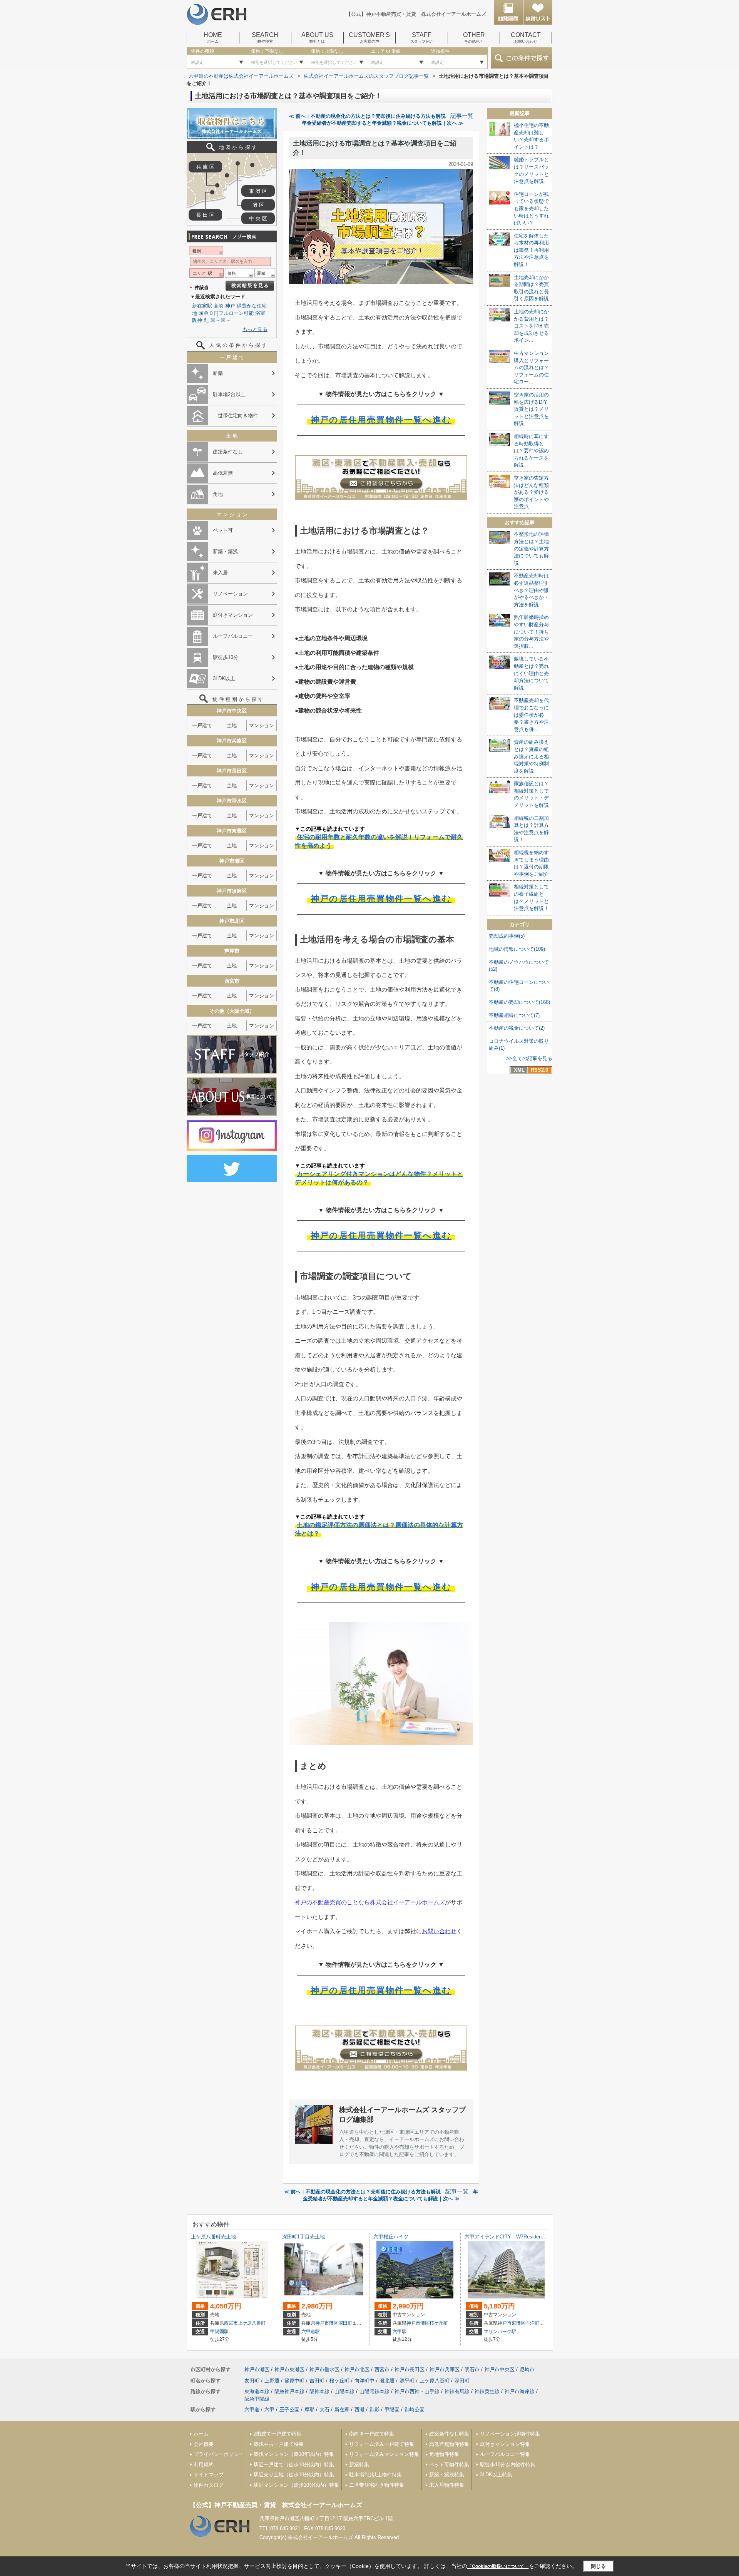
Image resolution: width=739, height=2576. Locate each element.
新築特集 (359, 2465)
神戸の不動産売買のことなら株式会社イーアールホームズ (370, 1902)
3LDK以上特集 (496, 2475)
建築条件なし (228, 452)
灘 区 (258, 205)
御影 (375, 2410)
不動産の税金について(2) (517, 1028)
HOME (213, 38)
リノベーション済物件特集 (510, 2434)
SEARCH (265, 38)
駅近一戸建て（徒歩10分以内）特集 (294, 2465)
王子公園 (289, 2410)
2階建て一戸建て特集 (278, 2434)
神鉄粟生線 (487, 2391)
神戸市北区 (357, 2369)
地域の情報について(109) (517, 949)
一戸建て (202, 725)
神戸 (230, 306)
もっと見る (255, 329)
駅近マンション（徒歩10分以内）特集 (296, 2485)
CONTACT (526, 38)
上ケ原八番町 (252, 2323)
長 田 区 (205, 215)
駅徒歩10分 (226, 657)
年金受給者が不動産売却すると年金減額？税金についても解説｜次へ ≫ (383, 123)
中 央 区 (258, 218)
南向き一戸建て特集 (372, 2434)
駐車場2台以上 (229, 394)
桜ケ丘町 (439, 2323)
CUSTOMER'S (369, 38)
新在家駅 (202, 306)
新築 (218, 373)
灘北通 (387, 2381)
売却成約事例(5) (507, 936)
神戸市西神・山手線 (417, 2391)
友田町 (252, 2381)
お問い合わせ (439, 1931)
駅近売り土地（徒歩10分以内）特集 (294, 2475)
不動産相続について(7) (514, 1015)
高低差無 (223, 473)
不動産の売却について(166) (519, 1002)
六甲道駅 (311, 2332)
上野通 (272, 2381)
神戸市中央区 (500, 2369)
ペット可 (223, 530)
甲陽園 (392, 2410)
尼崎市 (527, 2369)
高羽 (219, 306)
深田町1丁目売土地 (303, 2237)
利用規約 (204, 2465)
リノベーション (230, 594)
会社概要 (204, 2444)
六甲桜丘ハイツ (391, 2237)
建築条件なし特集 (449, 2434)
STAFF (422, 38)
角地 (218, 494)
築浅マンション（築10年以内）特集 (294, 2454)
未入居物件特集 (447, 2485)
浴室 (260, 313)
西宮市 (231, 2323)
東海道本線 (257, 2391)
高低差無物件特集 (449, 2444)
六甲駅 (400, 2332)
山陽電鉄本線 (375, 2391)
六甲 (269, 2410)
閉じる (598, 2566)
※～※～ (221, 320)
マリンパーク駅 (500, 2332)
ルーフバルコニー (233, 636)
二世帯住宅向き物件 (235, 416)
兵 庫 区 (205, 167)
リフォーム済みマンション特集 (384, 2454)
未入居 (220, 573)
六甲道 (252, 2410)
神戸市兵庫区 (445, 2369)
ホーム (201, 2434)
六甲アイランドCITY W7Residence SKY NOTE (523, 2237)
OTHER (474, 38)
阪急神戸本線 (289, 2391)
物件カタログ (209, 2485)
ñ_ (206, 320)
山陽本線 (344, 2391)
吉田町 (317, 2381)
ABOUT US (317, 38)
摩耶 (309, 2410)
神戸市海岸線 (520, 2391)
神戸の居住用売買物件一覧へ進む (381, 420)
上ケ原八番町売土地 (213, 2237)
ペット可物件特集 (449, 2465)
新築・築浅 (225, 551)
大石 (324, 2410)
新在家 (342, 2410)
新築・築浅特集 (447, 2475)
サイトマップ (209, 2475)
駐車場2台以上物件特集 (375, 2475)
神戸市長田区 (410, 2369)
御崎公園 (415, 2410)
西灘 (359, 2410)
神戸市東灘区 (512, 2323)
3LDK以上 (224, 678)
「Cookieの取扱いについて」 (498, 2566)
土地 (232, 725)
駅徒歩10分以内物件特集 (508, 2465)
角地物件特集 (444, 2454)
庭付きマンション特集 (505, 2444)
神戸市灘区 (327, 2323)
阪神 (197, 320)
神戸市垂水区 (324, 2369)
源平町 (407, 2381)
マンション (262, 725)
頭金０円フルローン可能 (226, 313)
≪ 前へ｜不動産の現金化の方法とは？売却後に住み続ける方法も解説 (367, 116)
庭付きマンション (233, 615)
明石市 (472, 2369)
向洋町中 (535, 2323)
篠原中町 (294, 2381)
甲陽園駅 (219, 2332)
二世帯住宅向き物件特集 (377, 2485)
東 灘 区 (258, 191)
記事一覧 (462, 116)
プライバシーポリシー (219, 2454)
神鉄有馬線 (457, 2391)
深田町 (345, 2323)
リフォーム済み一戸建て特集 (382, 2444)
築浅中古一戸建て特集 (279, 2444)
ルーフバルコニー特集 (505, 2454)
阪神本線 (319, 2391)
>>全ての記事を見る (529, 1058)
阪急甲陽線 (257, 2399)
